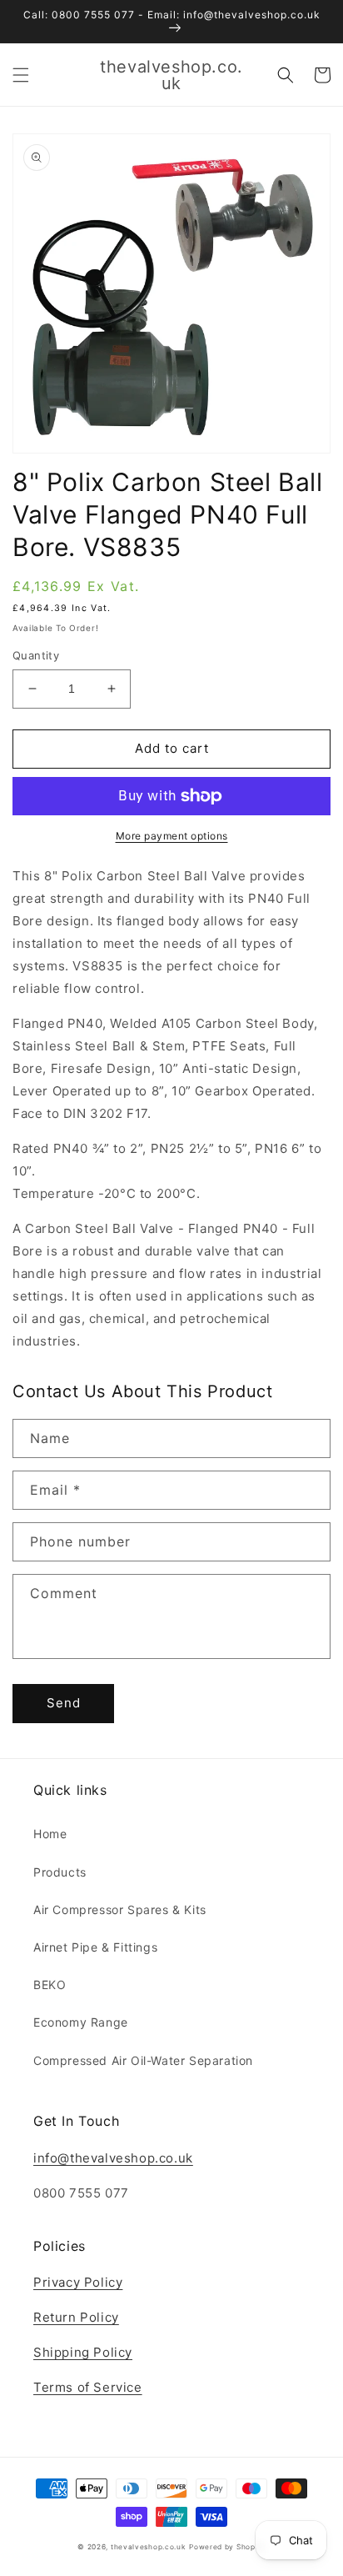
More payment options (172, 836)
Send (64, 1703)
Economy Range (81, 2022)
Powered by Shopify (227, 2547)
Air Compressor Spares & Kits (120, 1909)
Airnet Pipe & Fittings (95, 1947)
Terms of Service (88, 2387)
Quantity (36, 655)
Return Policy (76, 2317)
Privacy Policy (78, 2282)
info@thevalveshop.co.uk (113, 2158)
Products (60, 1872)
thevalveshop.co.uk (149, 2547)
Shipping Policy (83, 2352)
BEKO (50, 1985)
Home (50, 1834)
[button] (21, 75)
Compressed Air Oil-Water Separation (143, 2060)
